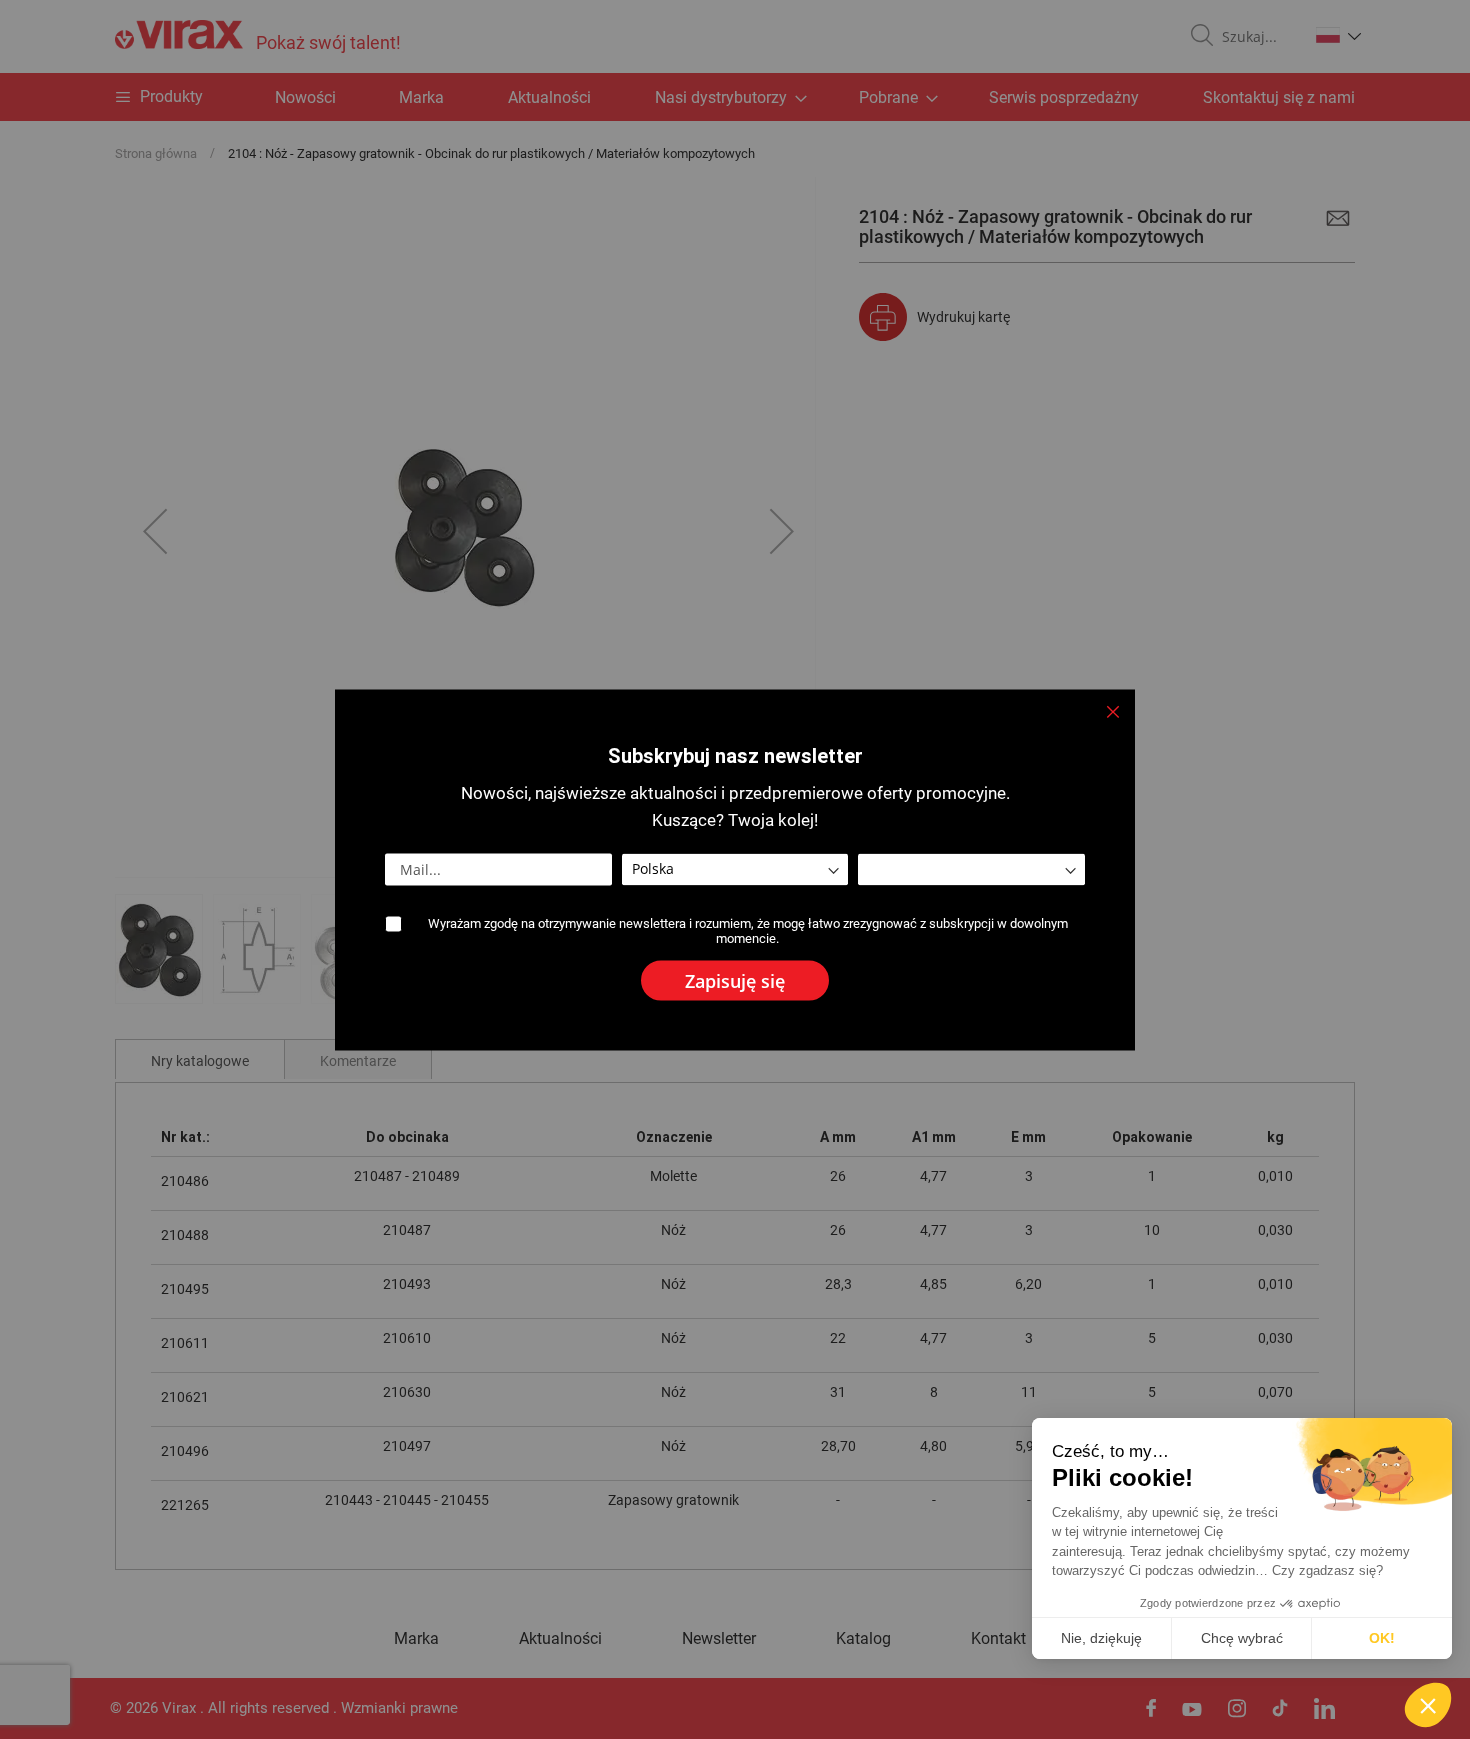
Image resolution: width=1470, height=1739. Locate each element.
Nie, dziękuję (1101, 1638)
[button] (1428, 1705)
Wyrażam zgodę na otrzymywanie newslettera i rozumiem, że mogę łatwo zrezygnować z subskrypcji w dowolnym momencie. (748, 930)
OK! (1382, 1638)
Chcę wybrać (1242, 1638)
